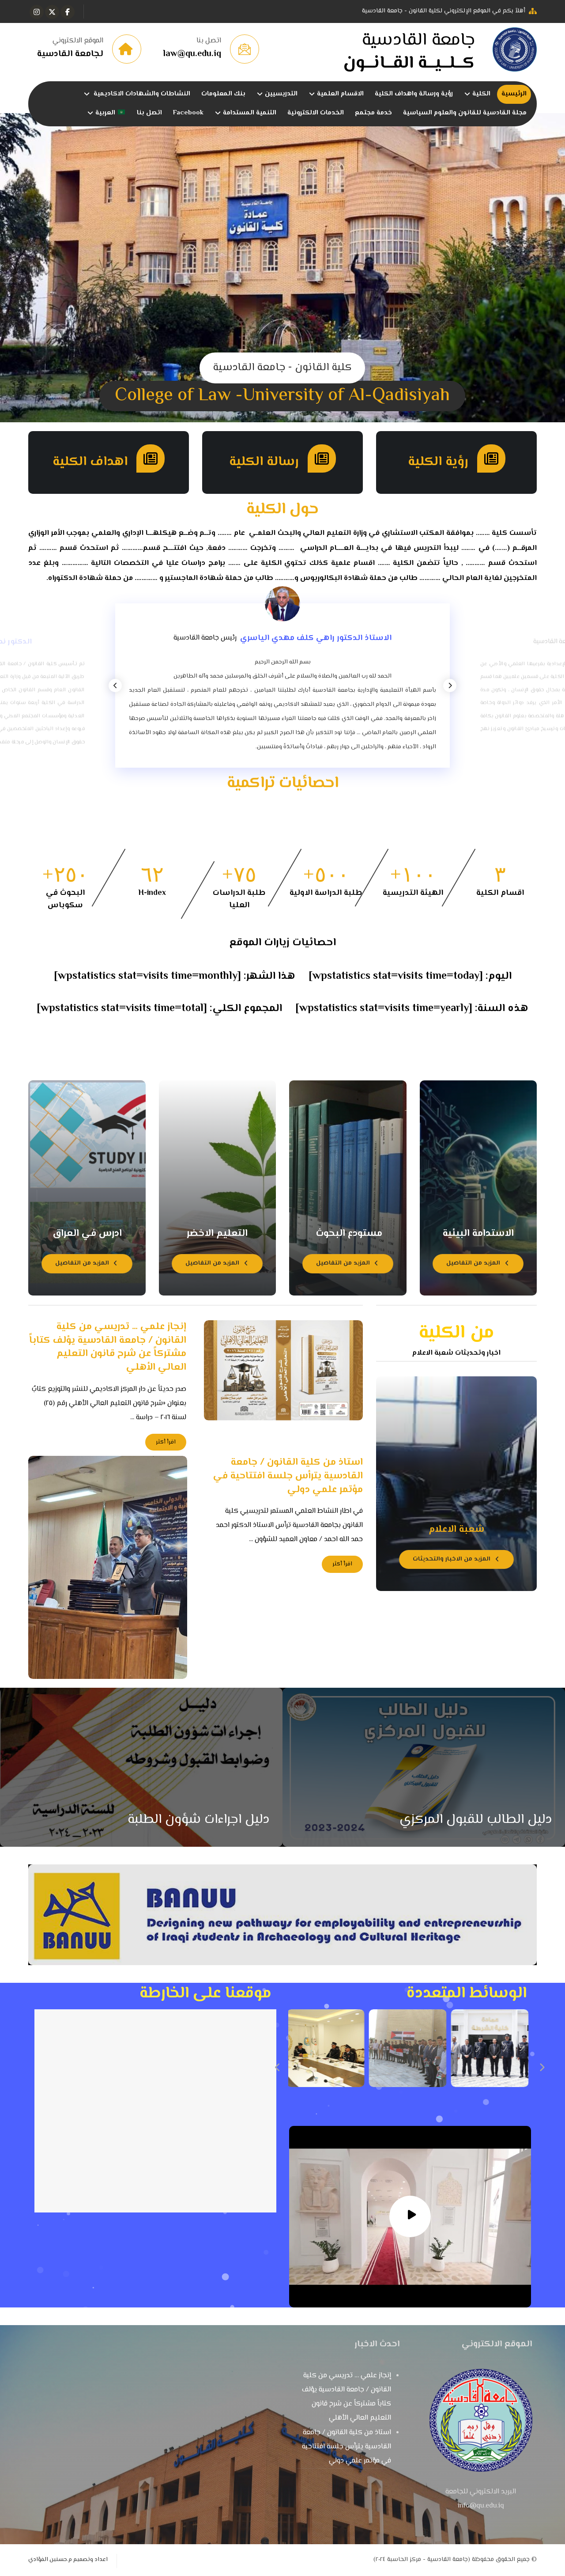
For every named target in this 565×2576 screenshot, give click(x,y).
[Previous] (115, 686)
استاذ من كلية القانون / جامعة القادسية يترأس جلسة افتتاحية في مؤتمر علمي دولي (347, 2447)
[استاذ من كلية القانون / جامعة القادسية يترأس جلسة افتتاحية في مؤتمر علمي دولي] (108, 1567)
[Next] (450, 686)
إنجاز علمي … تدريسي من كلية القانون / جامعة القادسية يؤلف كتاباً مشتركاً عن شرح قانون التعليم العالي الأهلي (347, 2397)
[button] (68, 12)
